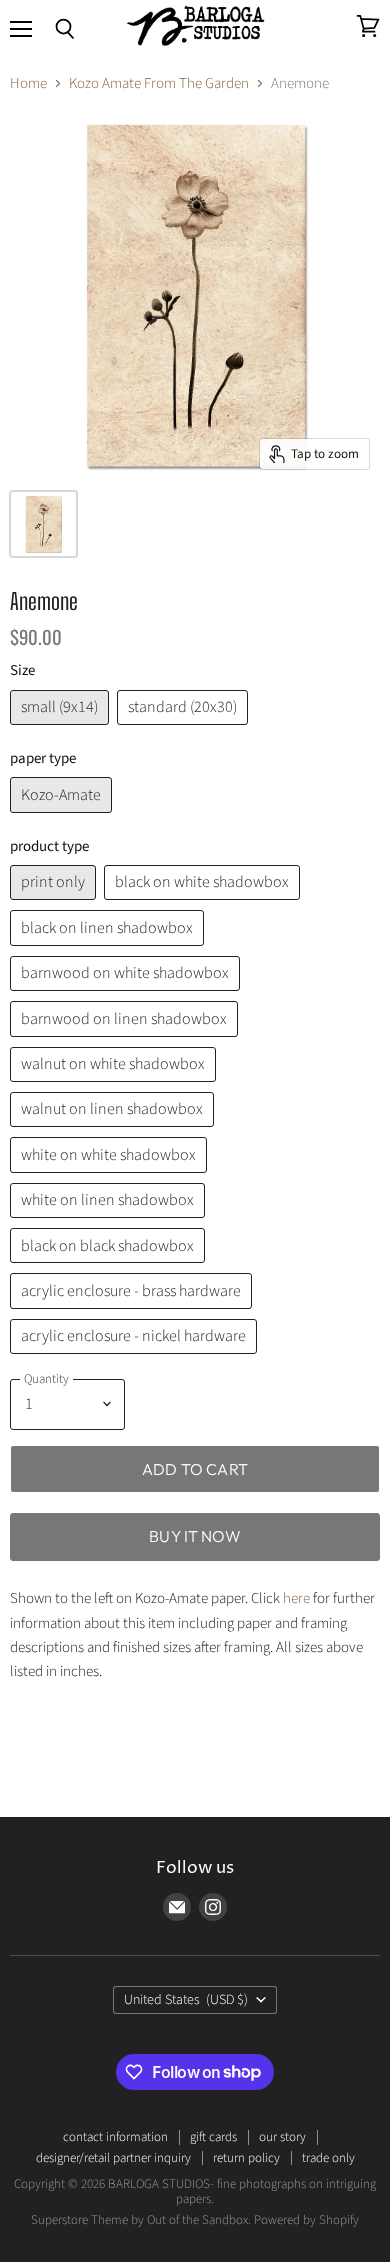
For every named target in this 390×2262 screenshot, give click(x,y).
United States (186, 2000)
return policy (246, 2158)
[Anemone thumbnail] (43, 524)
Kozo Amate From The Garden (159, 83)
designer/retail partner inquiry (113, 2158)
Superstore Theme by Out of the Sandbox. (141, 2220)
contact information (115, 2137)
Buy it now (195, 1536)
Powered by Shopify (306, 2220)
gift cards (213, 2137)
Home (28, 83)
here (296, 1598)
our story (282, 2137)
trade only (328, 2158)
